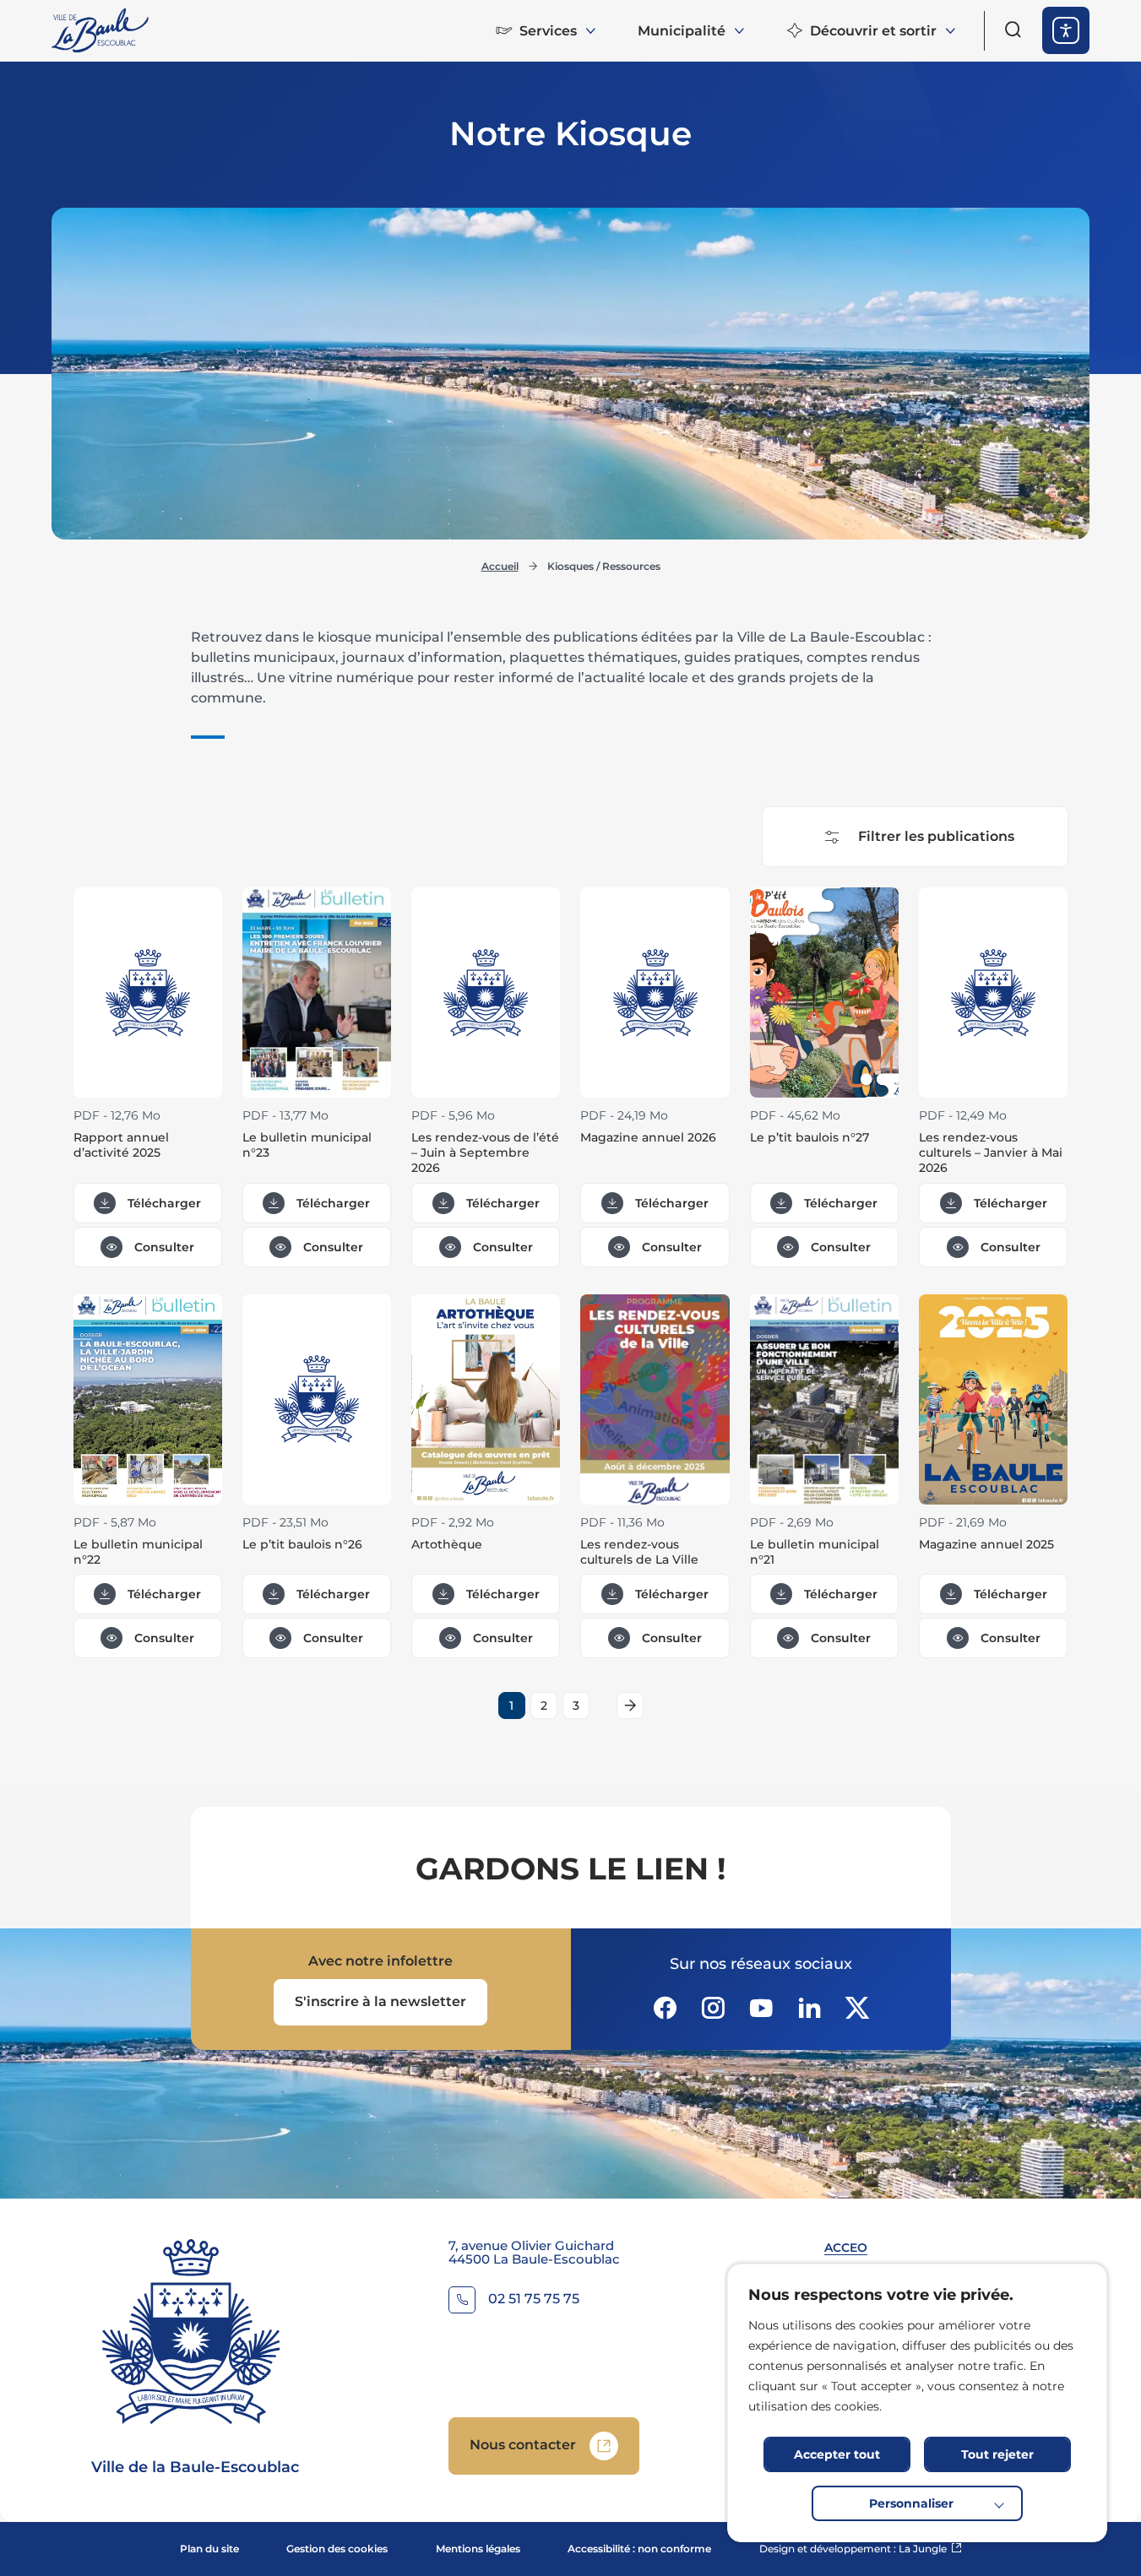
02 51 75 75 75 (534, 2299)
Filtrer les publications (936, 836)
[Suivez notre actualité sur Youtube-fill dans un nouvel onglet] (761, 2008)
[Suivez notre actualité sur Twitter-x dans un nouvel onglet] (857, 2008)
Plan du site (209, 2549)
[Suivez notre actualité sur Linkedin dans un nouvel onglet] (809, 2008)
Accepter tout (837, 2454)
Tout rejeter (997, 2454)
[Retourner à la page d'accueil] (101, 30)
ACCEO (846, 2248)
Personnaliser (911, 2503)
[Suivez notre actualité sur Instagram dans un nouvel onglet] (713, 2008)
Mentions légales (478, 2549)
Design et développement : (861, 2549)
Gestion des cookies (337, 2549)
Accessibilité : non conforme (639, 2549)
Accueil (500, 566)
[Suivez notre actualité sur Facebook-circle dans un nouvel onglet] (665, 2008)
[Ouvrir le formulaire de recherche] (1013, 30)
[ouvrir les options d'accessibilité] (1066, 30)
